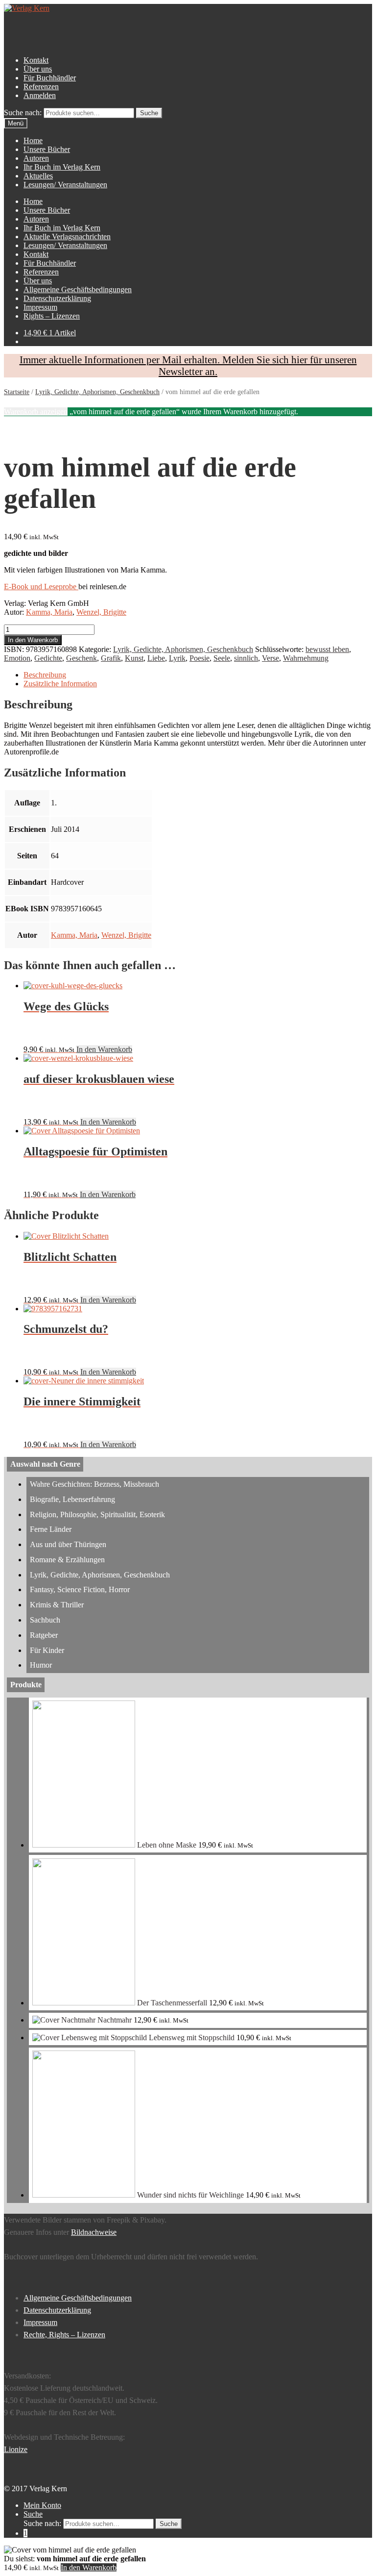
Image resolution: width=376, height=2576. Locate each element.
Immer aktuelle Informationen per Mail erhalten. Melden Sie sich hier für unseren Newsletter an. (188, 365)
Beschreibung (45, 675)
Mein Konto (42, 2505)
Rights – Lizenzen (52, 316)
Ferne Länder (51, 1529)
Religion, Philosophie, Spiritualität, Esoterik (97, 1514)
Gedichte (48, 658)
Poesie (200, 658)
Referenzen (41, 87)
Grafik (111, 658)
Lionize (16, 2449)
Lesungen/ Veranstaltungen (65, 185)
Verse (270, 658)
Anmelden (40, 95)
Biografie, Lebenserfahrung (72, 1499)
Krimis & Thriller (57, 1605)
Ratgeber (44, 1635)
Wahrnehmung (306, 658)
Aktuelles (38, 176)
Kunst (134, 658)
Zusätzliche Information (60, 684)
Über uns (38, 69)
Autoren (36, 158)
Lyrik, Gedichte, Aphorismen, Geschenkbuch (97, 392)
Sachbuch (45, 1620)
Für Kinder (47, 1650)
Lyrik (177, 658)
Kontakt (36, 60)
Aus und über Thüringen (68, 1544)
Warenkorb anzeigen (36, 412)
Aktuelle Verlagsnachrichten (67, 237)
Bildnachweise (94, 2232)
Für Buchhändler (50, 78)
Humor (41, 1665)
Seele (222, 658)
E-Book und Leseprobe (41, 587)
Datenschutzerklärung (57, 298)
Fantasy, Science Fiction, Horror (80, 1589)
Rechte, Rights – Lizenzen (64, 2335)
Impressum (40, 307)
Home (33, 140)
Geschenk (82, 658)
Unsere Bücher (47, 149)
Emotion (17, 658)
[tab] (198, 675)
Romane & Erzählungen (67, 1560)
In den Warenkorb (33, 640)
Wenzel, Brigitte (101, 612)
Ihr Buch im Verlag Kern (62, 167)
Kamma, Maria (49, 612)
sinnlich (246, 658)
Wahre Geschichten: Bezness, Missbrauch (94, 1484)
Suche (33, 2514)
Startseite (17, 392)
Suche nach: (23, 113)
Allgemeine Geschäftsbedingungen (78, 289)
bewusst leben (327, 649)
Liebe (156, 658)
